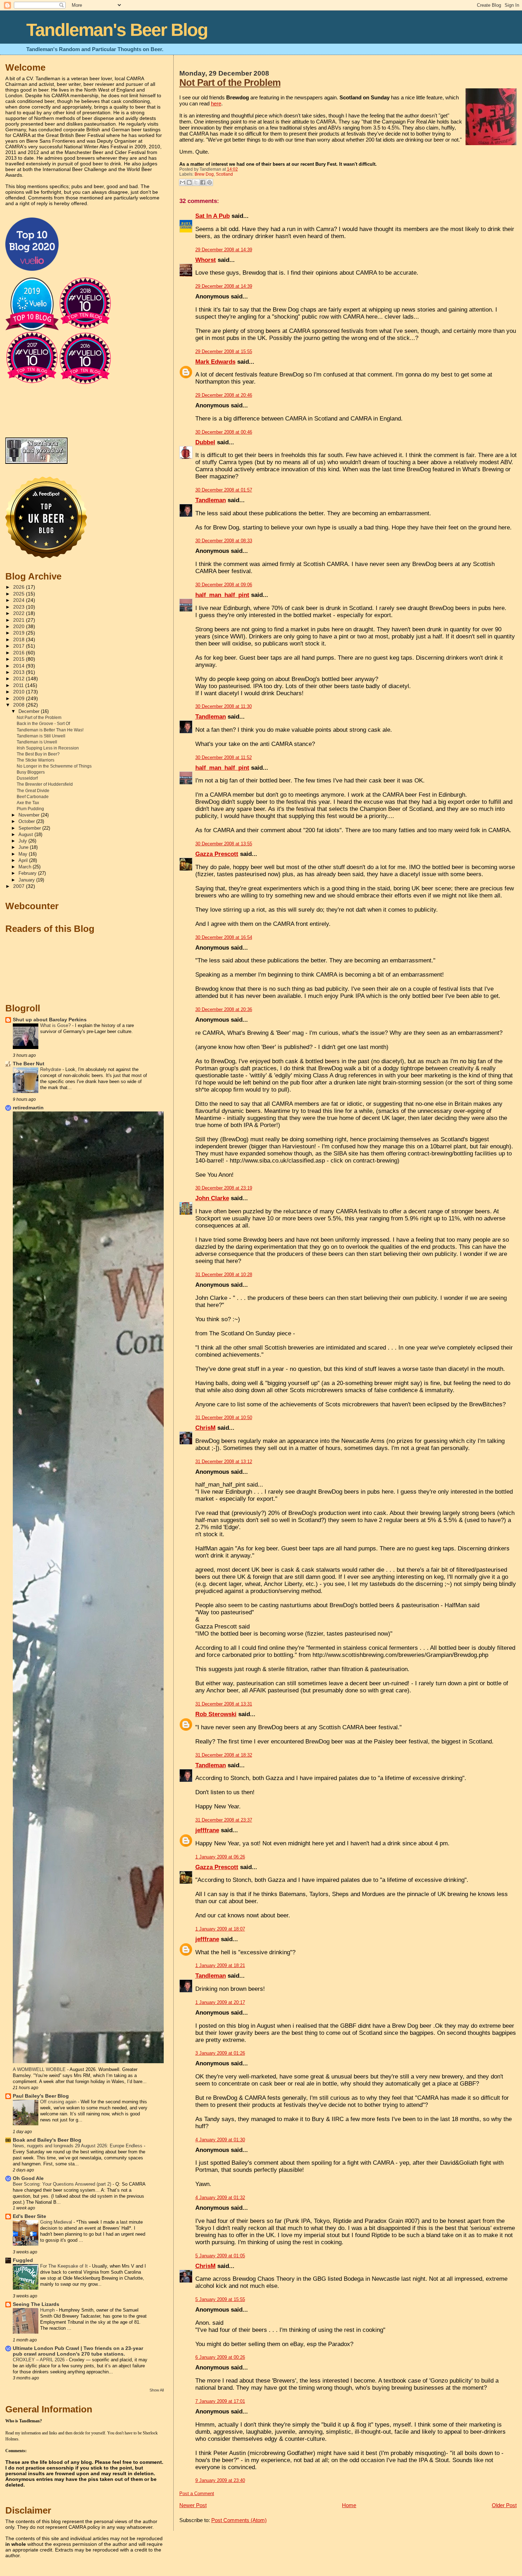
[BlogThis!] (189, 182)
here (216, 103)
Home (349, 2505)
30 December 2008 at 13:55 (224, 844)
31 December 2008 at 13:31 (224, 1704)
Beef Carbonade (33, 797)
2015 (20, 659)
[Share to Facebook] (203, 182)
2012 (20, 679)
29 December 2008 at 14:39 (224, 250)
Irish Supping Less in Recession (48, 748)
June (24, 847)
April (24, 860)
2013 (20, 672)
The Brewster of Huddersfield (45, 784)
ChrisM (205, 1428)
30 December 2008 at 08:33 (224, 541)
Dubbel (205, 442)
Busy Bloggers (31, 772)
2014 (20, 666)
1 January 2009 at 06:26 (220, 1857)
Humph (48, 2310)
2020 (20, 627)
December (30, 711)
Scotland (224, 174)
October (27, 821)
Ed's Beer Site (29, 2216)
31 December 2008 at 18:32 (224, 1755)
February (28, 873)
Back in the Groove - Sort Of (43, 724)
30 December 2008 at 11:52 (224, 757)
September (30, 828)
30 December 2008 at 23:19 (224, 1188)
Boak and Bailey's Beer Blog (47, 2140)
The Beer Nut (29, 1064)
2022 (20, 613)
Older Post (504, 2505)
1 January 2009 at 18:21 (220, 1965)
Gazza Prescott (217, 854)
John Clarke (212, 1198)
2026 (20, 587)
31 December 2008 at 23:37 (224, 1820)
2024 (20, 600)
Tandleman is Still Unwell (41, 736)
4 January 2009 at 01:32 (220, 2198)
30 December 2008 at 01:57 (224, 490)
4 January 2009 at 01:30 (220, 2140)
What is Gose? (56, 1025)
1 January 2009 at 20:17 (220, 2002)
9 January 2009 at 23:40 (220, 2480)
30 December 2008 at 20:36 (224, 1009)
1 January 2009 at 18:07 (220, 1929)
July (23, 841)
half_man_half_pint (222, 595)
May (24, 854)
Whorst (206, 260)
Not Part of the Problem (230, 83)
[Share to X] (196, 182)
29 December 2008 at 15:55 (224, 351)
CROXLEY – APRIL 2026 (39, 2360)
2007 (20, 886)
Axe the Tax (28, 803)
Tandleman (211, 500)
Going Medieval (57, 2222)
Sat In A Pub (213, 216)
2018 (20, 640)
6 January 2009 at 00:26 (220, 2357)
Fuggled (23, 2260)
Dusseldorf (27, 778)
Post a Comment (197, 2493)
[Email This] (183, 182)
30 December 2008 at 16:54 (224, 937)
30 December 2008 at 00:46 (224, 432)
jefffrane (207, 1830)
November (30, 815)
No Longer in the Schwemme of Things (54, 766)
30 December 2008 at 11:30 (224, 706)
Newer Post (193, 2505)
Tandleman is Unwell (37, 742)
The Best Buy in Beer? (38, 754)
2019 (20, 633)
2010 (20, 692)
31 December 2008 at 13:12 (224, 1462)
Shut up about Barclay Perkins (50, 1020)
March (26, 867)
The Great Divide (33, 791)
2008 (20, 705)
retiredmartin (28, 1108)
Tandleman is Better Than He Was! (50, 730)
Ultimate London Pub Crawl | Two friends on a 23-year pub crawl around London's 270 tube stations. (78, 2351)
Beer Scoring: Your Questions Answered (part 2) (63, 2184)
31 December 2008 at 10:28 (224, 1275)
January (27, 880)
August (26, 834)
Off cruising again (59, 2102)
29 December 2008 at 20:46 (224, 395)
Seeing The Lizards (36, 2304)
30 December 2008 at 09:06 (224, 585)
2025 (20, 594)
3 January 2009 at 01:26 (220, 2053)
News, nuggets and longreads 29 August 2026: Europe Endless (78, 2146)
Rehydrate (51, 1069)
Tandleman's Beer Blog (117, 30)
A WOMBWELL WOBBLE (40, 2069)
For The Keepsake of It (65, 2266)
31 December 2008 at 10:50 (224, 1418)
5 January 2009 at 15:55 (220, 2299)
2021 (20, 620)
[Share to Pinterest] (210, 182)
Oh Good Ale (28, 2178)
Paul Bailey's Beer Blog (41, 2096)
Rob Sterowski (216, 1714)
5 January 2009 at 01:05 (220, 2256)
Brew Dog (204, 174)
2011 (19, 685)
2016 (20, 653)
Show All (157, 2390)
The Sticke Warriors (36, 760)
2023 (20, 607)
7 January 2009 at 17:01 (220, 2401)
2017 (20, 646)
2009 (20, 699)
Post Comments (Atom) (239, 2520)
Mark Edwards (215, 362)
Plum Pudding (30, 809)
